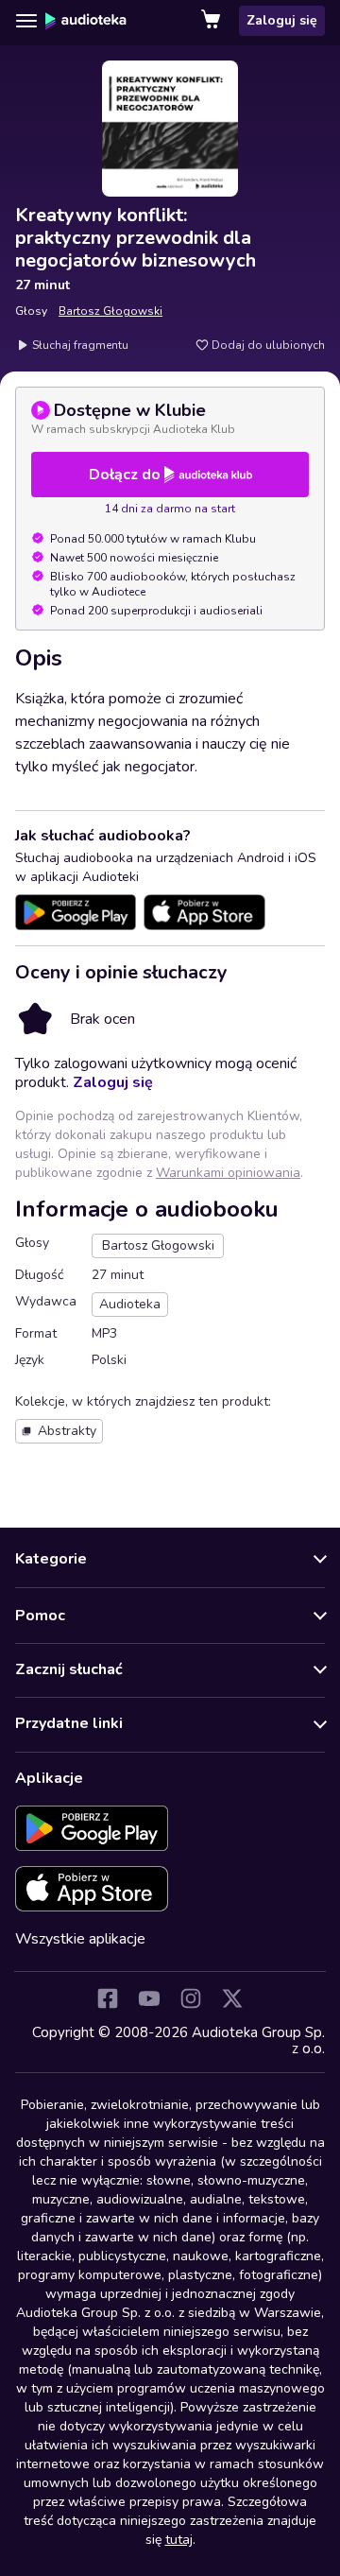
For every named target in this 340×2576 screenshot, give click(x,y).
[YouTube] (149, 1998)
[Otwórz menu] (26, 21)
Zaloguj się (282, 20)
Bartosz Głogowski (110, 311)
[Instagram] (191, 1998)
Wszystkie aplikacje (80, 1939)
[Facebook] (108, 1998)
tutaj (179, 2540)
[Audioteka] (86, 21)
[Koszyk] (212, 21)
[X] (232, 1998)
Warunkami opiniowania (228, 1173)
